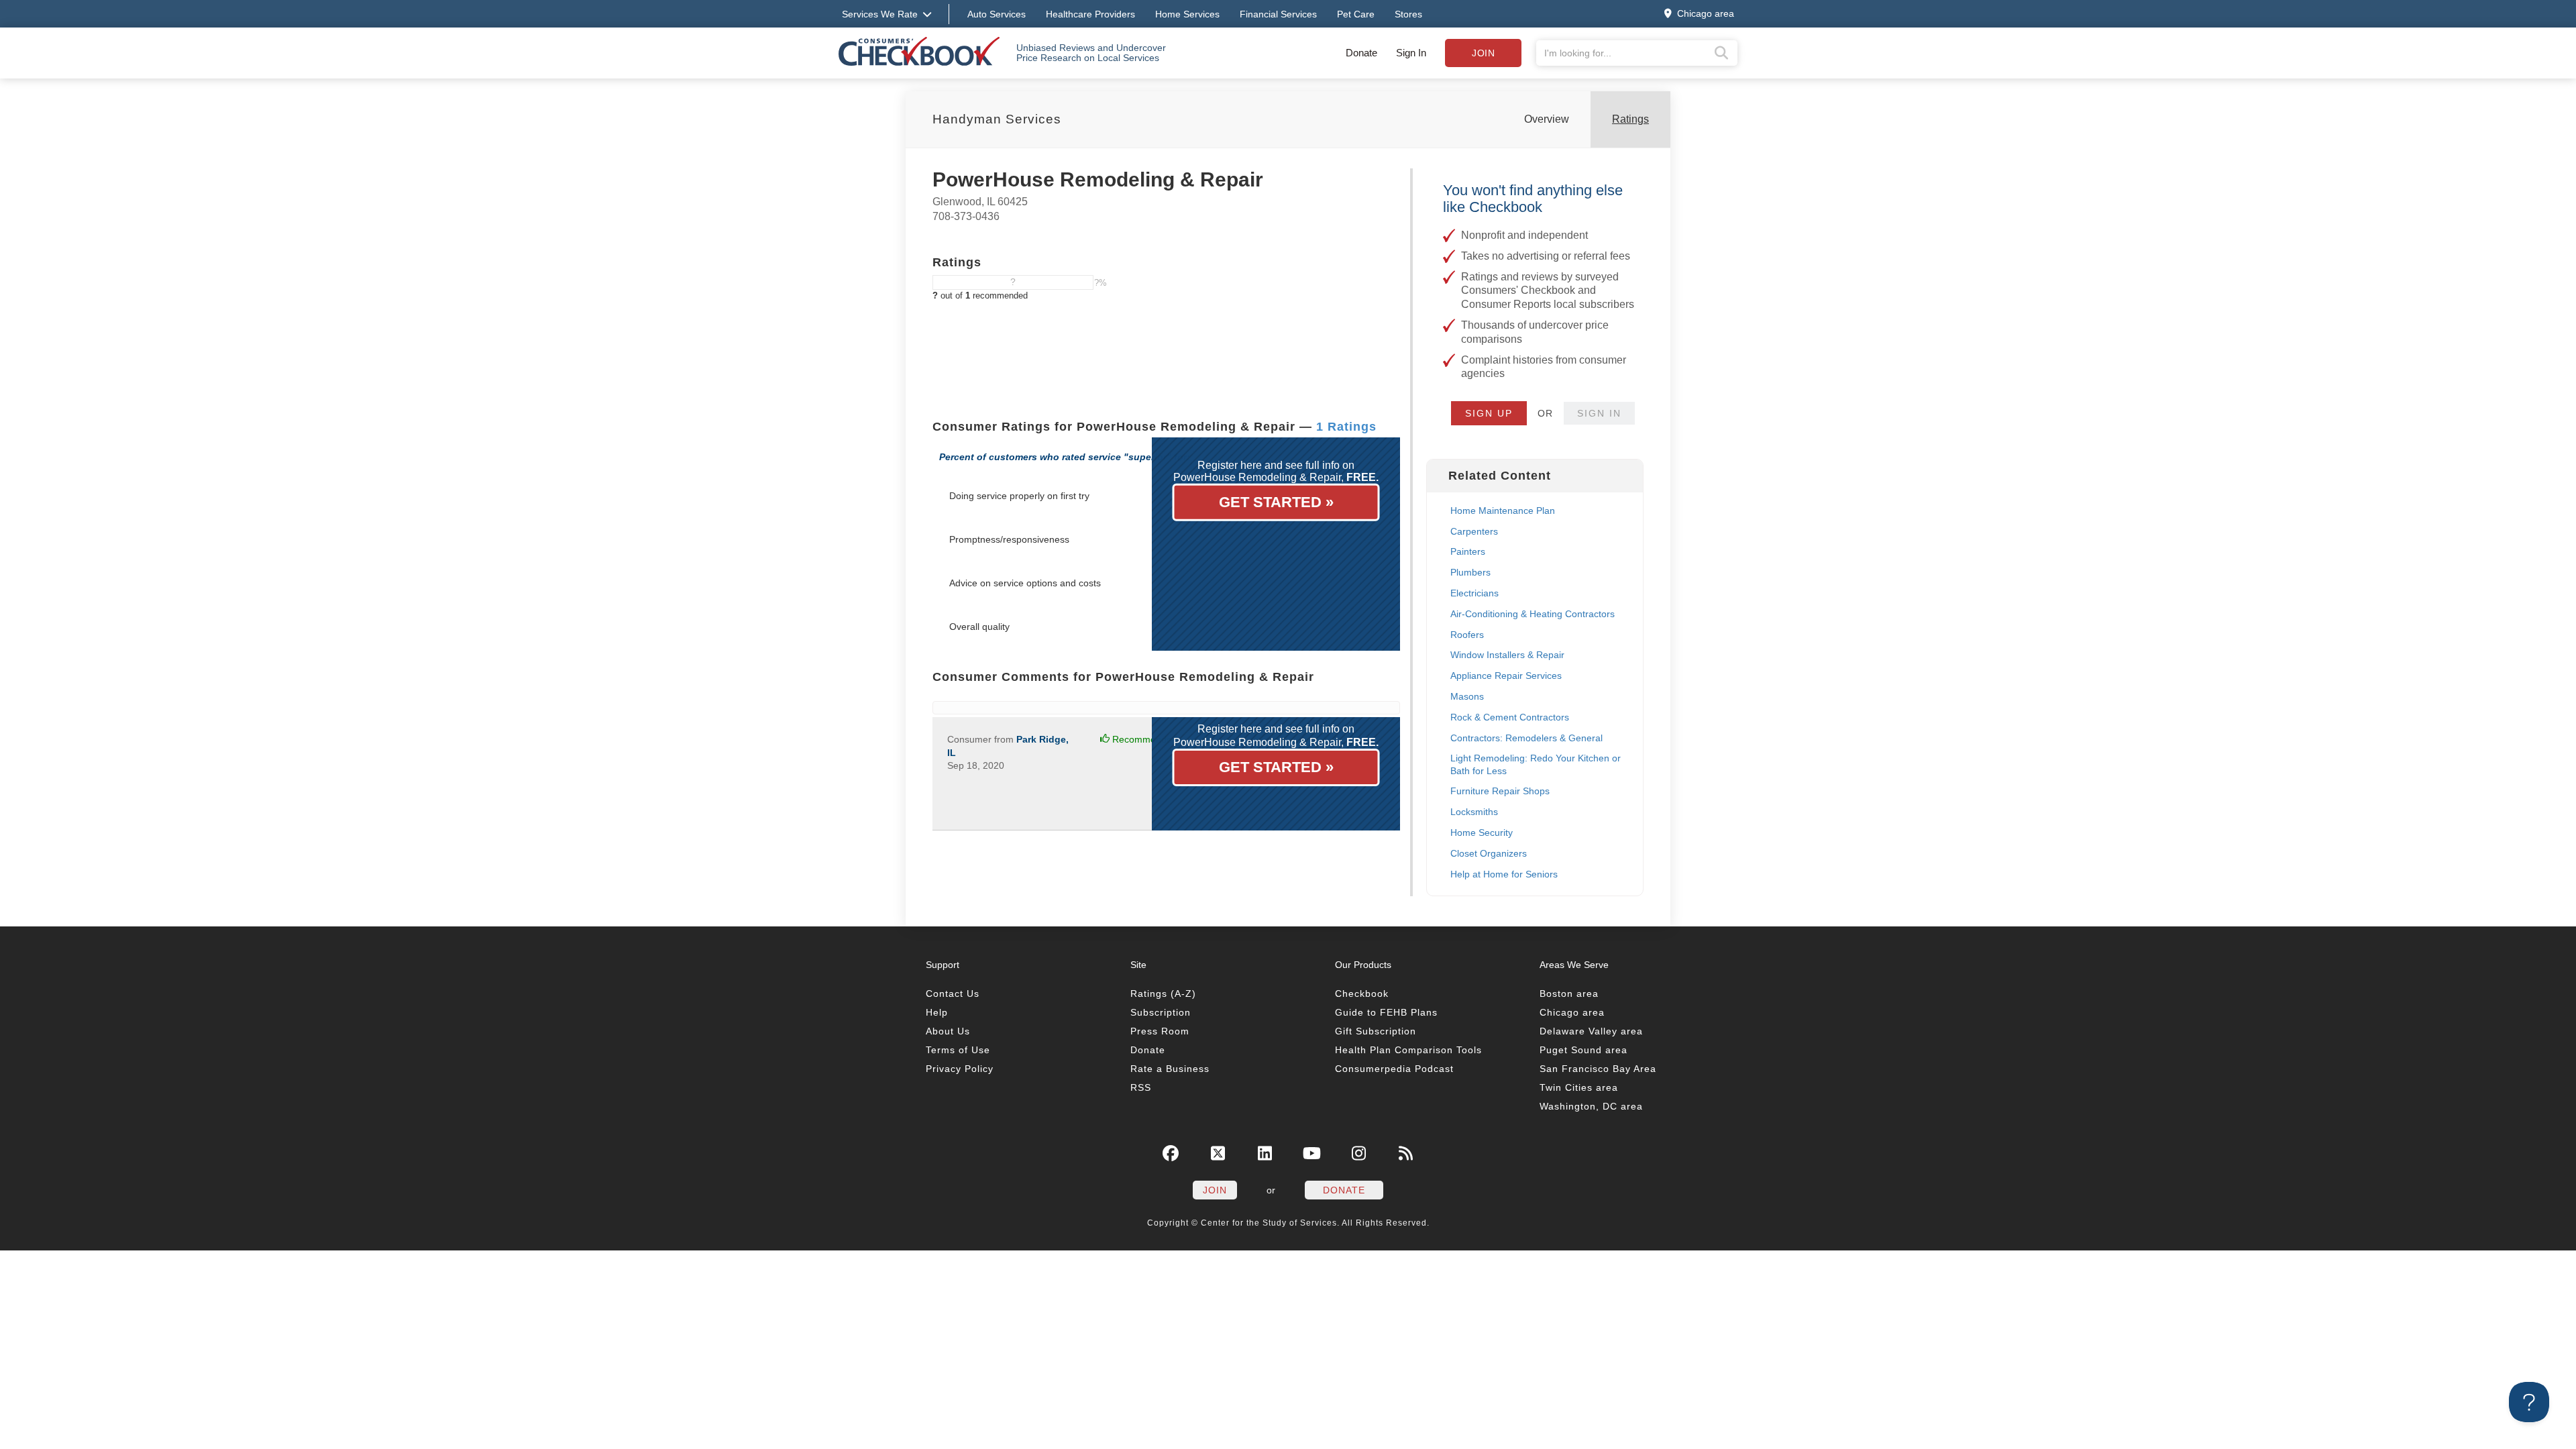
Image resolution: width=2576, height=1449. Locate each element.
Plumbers (1470, 572)
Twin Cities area (1579, 1087)
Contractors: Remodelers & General (1526, 738)
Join (1483, 53)
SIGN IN (1599, 413)
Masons (1467, 696)
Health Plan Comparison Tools (1408, 1050)
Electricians (1474, 593)
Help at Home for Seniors (1504, 874)
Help (937, 1012)
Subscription (1161, 1012)
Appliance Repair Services (1506, 676)
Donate (1361, 53)
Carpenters (1474, 531)
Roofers (1467, 635)
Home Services (1187, 14)
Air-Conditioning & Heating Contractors (1533, 614)
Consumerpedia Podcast (1394, 1069)
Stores (1408, 14)
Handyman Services (997, 119)
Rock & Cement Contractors (1510, 717)
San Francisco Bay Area (1598, 1069)
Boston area (1569, 994)
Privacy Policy (960, 1069)
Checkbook (1362, 994)
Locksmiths (1474, 812)
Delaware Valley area (1591, 1031)
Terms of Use (958, 1050)
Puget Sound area (1584, 1050)
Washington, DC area (1591, 1106)
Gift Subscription (1376, 1031)
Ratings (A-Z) (1163, 994)
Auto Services (997, 14)
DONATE (1344, 1190)
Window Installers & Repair (1507, 655)
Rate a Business (1170, 1069)
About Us (948, 1031)
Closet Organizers (1489, 853)
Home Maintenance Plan (1503, 511)
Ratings (1630, 119)
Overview (1547, 119)
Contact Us (953, 994)
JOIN (1215, 1190)
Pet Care (1356, 14)
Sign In (1411, 53)
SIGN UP (1489, 413)
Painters (1468, 551)
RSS (1141, 1087)
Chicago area (1572, 1012)
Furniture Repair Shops (1500, 791)
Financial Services (1278, 14)
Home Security (1482, 833)
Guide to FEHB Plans (1386, 1012)
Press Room (1160, 1031)
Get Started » (1276, 502)
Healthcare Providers (1090, 14)
